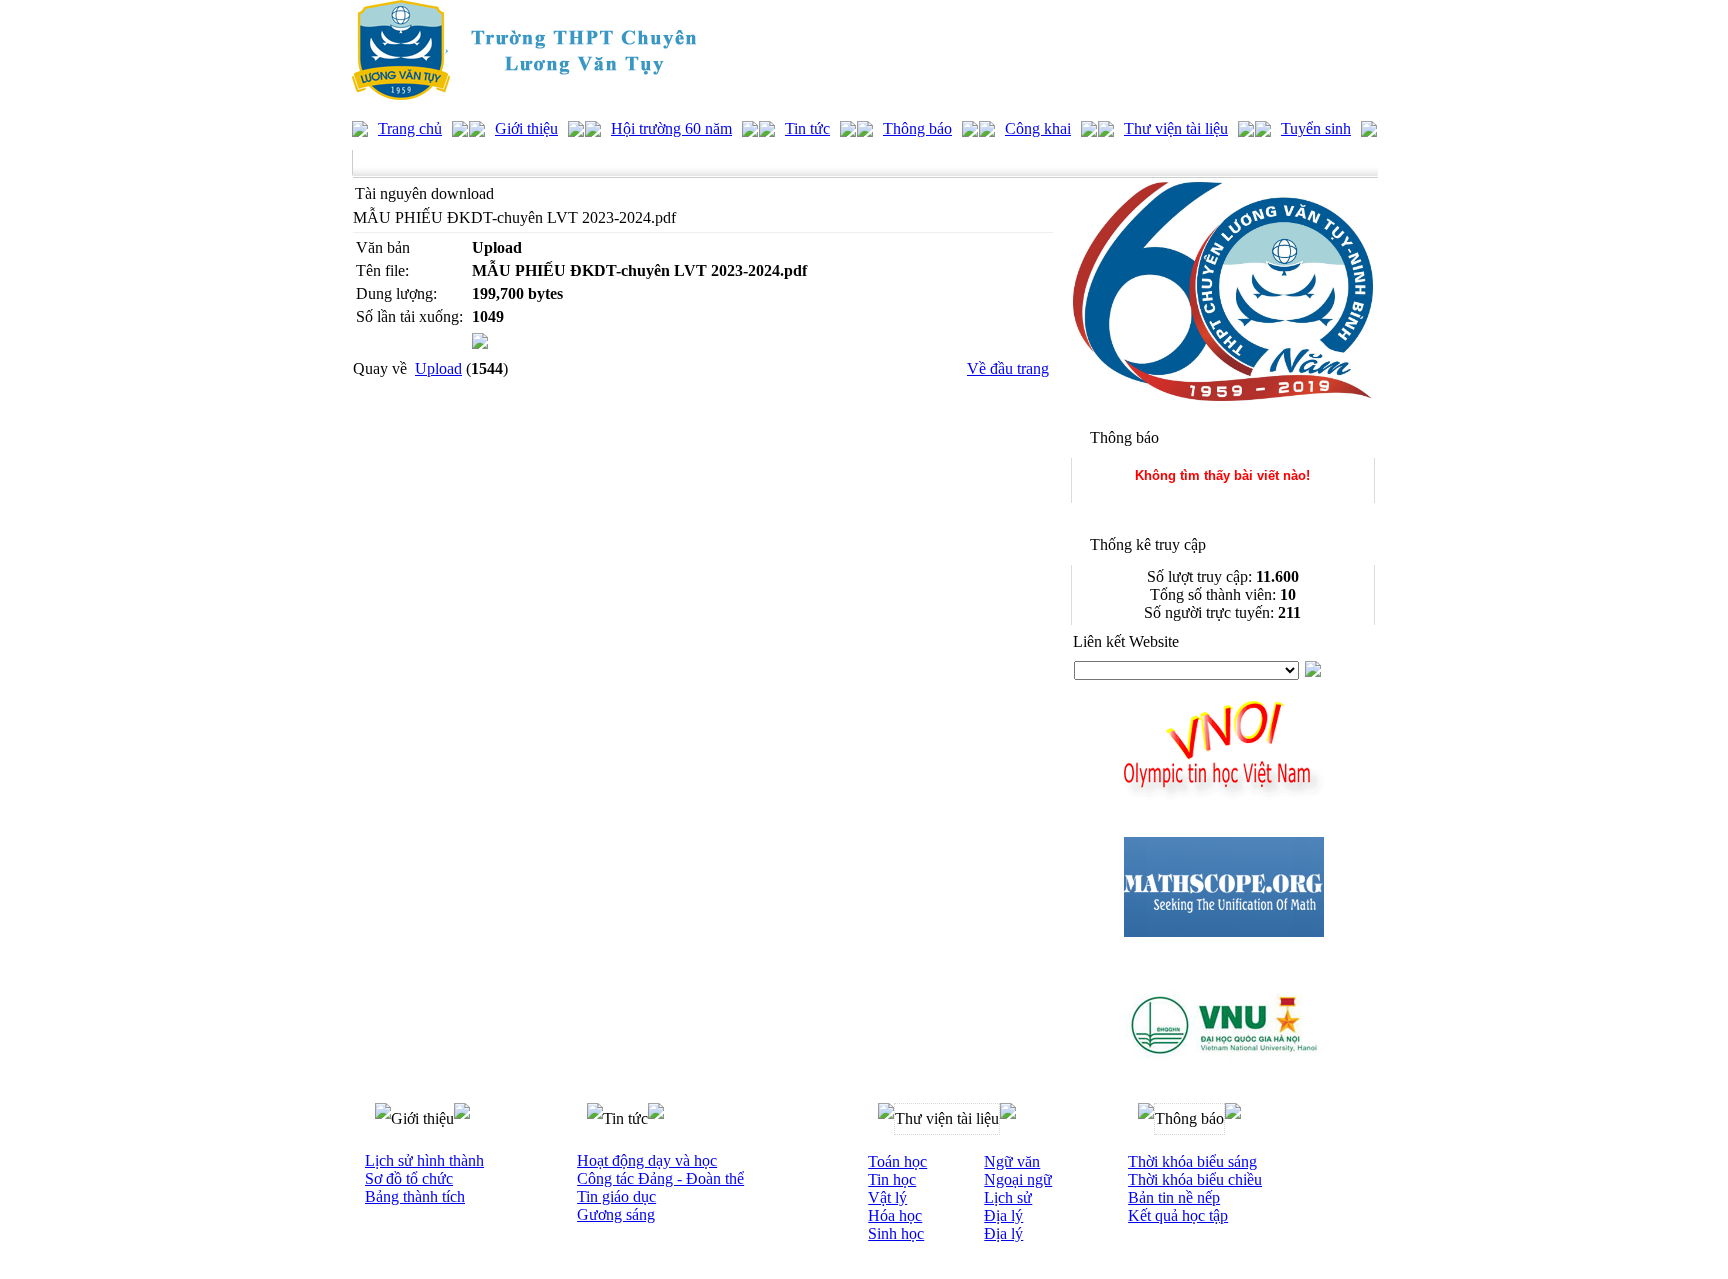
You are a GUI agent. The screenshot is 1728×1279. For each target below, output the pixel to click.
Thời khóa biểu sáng (1192, 1161)
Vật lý (887, 1197)
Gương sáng (616, 1214)
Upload (438, 368)
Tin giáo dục (616, 1196)
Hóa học (895, 1215)
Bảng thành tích (415, 1196)
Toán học (897, 1161)
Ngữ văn (1012, 1161)
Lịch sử (1008, 1197)
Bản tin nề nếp (1174, 1197)
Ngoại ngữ (1018, 1179)
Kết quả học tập (1178, 1215)
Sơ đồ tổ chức (409, 1178)
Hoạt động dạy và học (647, 1160)
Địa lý (1003, 1215)
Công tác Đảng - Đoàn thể (660, 1178)
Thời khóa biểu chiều (1195, 1179)
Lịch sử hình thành (424, 1160)
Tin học (892, 1179)
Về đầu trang (1008, 368)
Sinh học (896, 1233)
